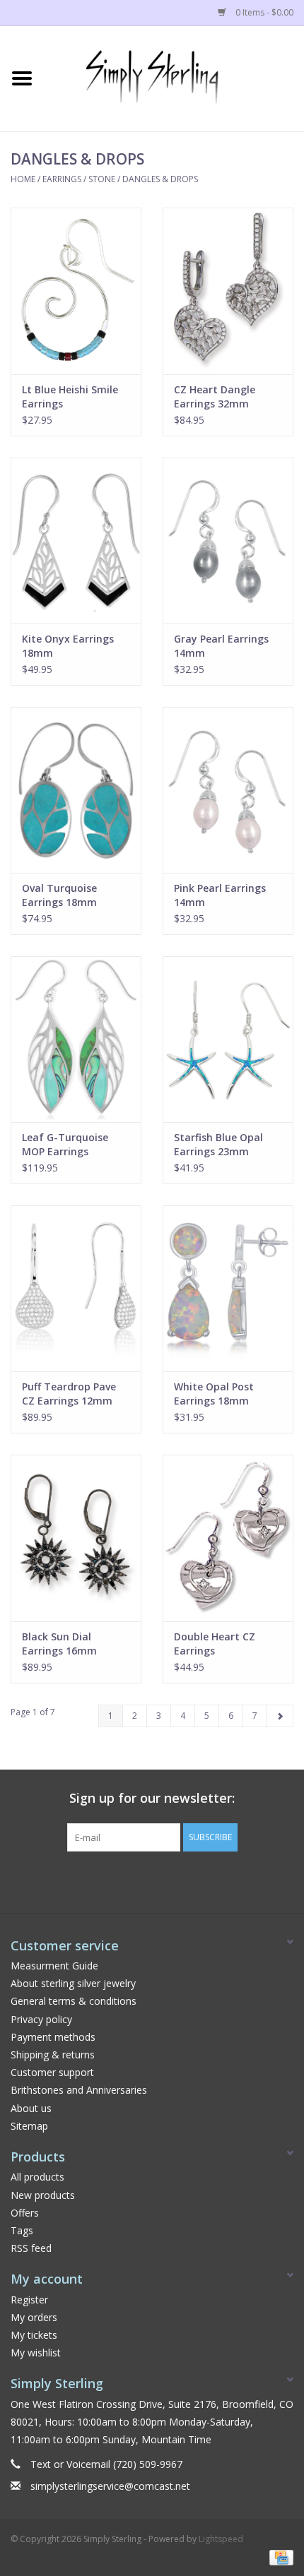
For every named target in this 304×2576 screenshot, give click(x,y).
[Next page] (280, 1716)
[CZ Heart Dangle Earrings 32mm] (228, 291)
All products (37, 2177)
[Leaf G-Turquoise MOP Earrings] (76, 1039)
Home (23, 179)
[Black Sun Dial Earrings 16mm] (76, 1538)
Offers (25, 2213)
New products (43, 2195)
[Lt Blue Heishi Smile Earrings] (76, 291)
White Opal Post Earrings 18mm (214, 1394)
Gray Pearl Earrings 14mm (221, 646)
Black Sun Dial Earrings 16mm (59, 1644)
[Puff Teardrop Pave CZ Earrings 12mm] (76, 1288)
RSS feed (31, 2248)
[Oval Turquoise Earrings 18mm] (76, 790)
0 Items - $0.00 (263, 12)
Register (29, 2300)
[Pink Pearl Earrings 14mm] (228, 790)
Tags (22, 2230)
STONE (102, 179)
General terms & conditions (74, 2001)
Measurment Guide (54, 1966)
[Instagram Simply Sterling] (165, 1880)
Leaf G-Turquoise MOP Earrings (65, 1144)
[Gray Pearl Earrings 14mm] (228, 541)
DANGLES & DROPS (160, 179)
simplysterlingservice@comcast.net (110, 2486)
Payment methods (53, 2037)
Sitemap (29, 2126)
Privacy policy (41, 2019)
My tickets (34, 2335)
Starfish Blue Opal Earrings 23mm (218, 1144)
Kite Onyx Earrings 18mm (68, 646)
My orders (34, 2317)
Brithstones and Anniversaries (79, 2090)
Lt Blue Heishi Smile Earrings (70, 396)
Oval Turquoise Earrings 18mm (59, 895)
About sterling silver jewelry (73, 1983)
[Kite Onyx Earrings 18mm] (76, 541)
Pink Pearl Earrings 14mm (220, 895)
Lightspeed (221, 2539)
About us (31, 2108)
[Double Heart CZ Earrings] (228, 1538)
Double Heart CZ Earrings (215, 1644)
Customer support (52, 2072)
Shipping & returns (53, 2055)
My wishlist (36, 2353)
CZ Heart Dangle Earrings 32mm (215, 396)
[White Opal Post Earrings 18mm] (228, 1288)
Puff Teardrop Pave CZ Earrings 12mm (69, 1394)
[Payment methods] (279, 2557)
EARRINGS (62, 179)
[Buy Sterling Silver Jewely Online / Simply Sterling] (174, 77)
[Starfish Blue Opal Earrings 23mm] (228, 1039)
